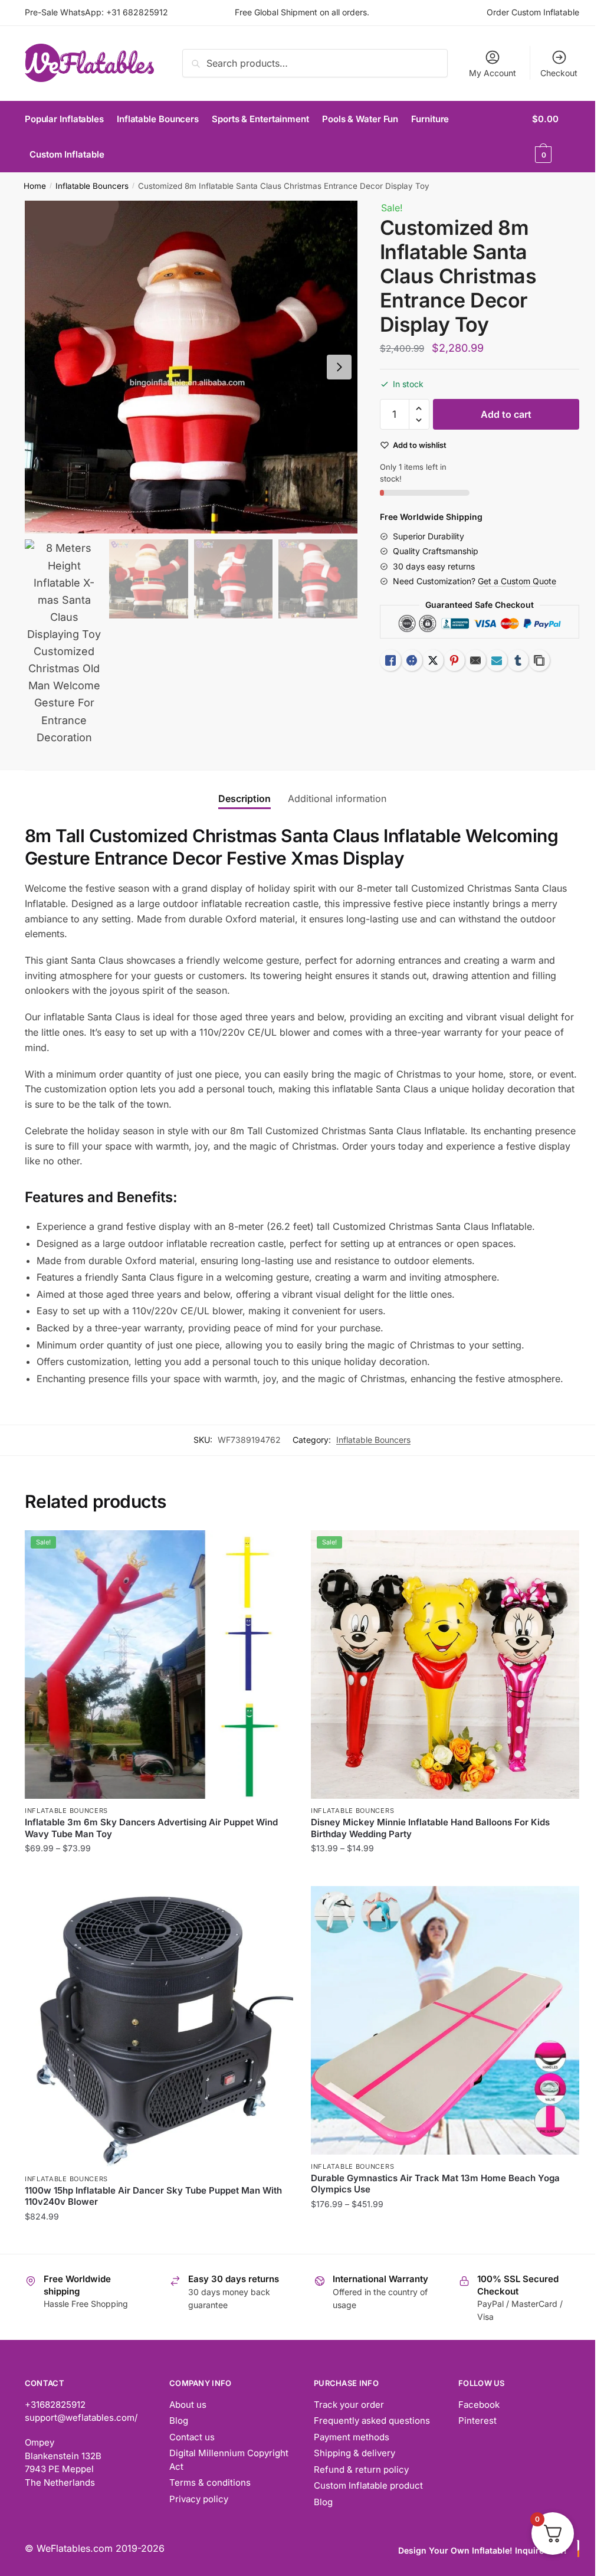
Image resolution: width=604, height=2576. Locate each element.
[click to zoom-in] (191, 367)
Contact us (192, 2437)
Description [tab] (244, 798)
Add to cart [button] (159, 2240)
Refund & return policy (361, 2469)
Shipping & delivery (354, 2453)
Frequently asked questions (372, 2420)
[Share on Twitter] (433, 660)
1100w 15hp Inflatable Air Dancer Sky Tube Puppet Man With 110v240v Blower (153, 2196)
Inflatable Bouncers (92, 186)
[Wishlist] (275, 1548)
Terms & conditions (210, 2482)
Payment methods (352, 2437)
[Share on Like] (390, 660)
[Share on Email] (475, 660)
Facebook (479, 2405)
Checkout (559, 73)
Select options (159, 1872)
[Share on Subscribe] (497, 660)
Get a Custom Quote (517, 581)
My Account (493, 73)
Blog (179, 2420)
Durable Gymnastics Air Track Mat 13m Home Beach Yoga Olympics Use (435, 2184)
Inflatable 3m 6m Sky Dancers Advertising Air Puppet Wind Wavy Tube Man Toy (151, 1828)
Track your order (349, 2405)
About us (188, 2405)
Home (35, 186)
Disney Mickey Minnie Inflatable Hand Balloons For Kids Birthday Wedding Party (430, 1828)
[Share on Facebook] (412, 660)
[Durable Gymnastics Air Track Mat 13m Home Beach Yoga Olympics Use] (445, 2020)
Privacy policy (199, 2499)
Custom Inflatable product (368, 2485)
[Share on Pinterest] (454, 660)
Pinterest (477, 2420)
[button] (339, 367)
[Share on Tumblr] (518, 660)
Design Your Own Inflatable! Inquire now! (482, 2550)
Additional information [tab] (337, 798)
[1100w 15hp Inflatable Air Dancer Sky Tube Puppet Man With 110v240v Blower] (159, 2027)
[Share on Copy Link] (539, 660)
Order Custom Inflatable (533, 12)
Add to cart (506, 414)
